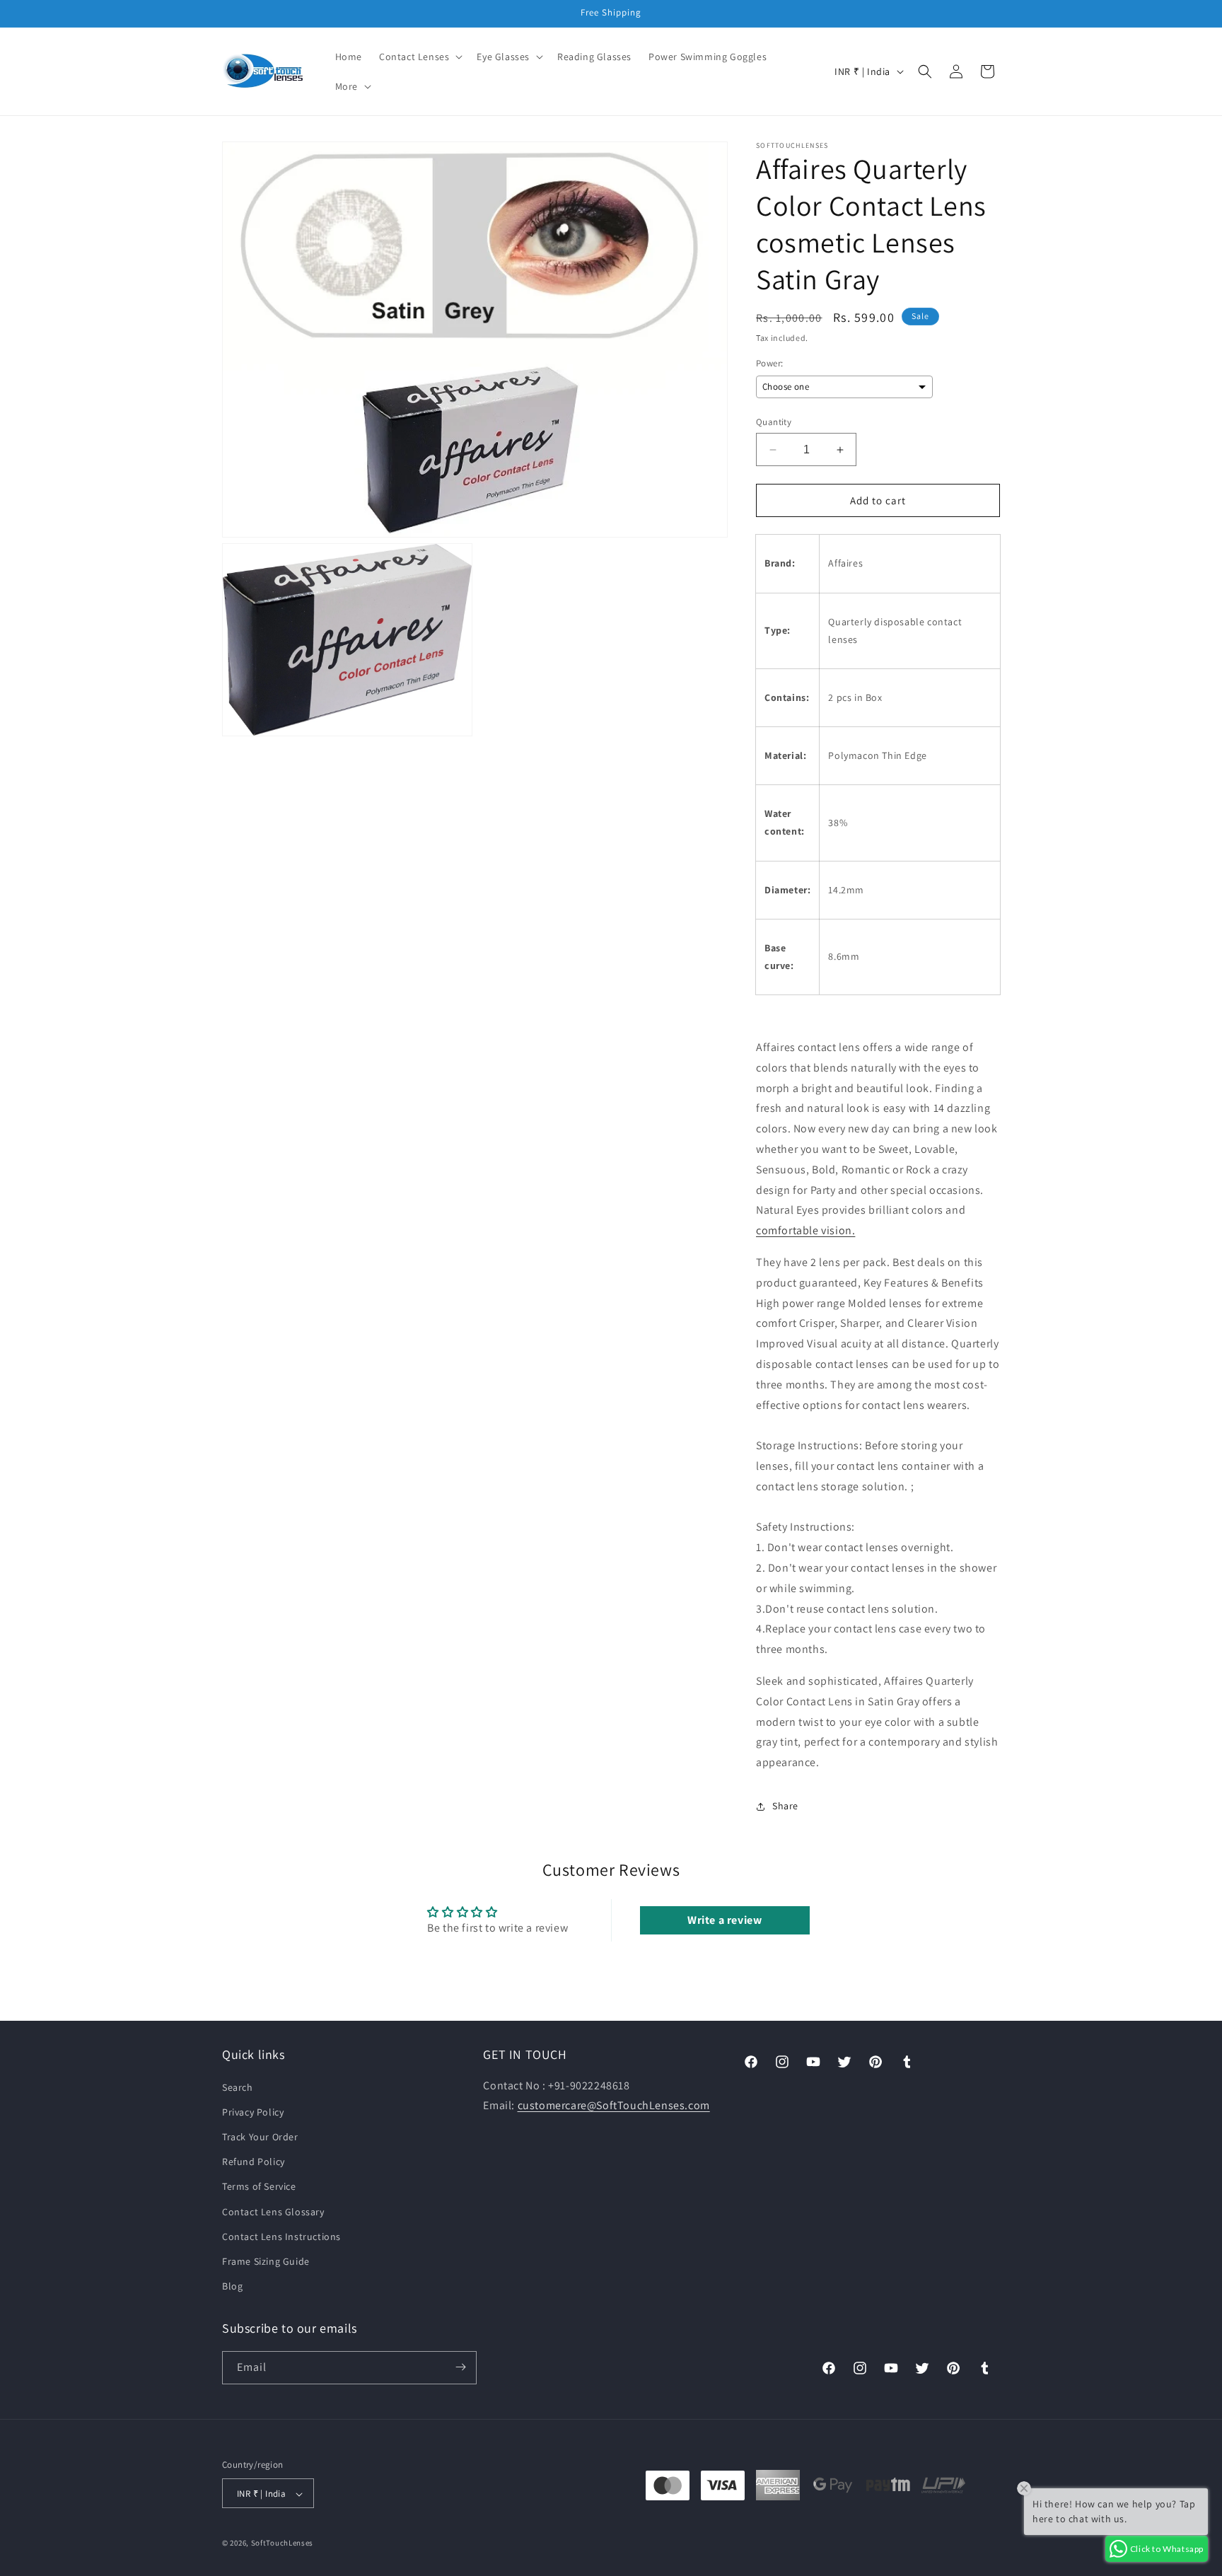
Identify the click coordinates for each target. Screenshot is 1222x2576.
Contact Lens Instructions (281, 2236)
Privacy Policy (253, 2111)
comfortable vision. (805, 1230)
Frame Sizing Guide (266, 2261)
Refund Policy (254, 2162)
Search (238, 2087)
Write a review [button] (725, 1920)
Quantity (774, 422)
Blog (232, 2286)
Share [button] (785, 1806)
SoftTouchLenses (283, 2543)
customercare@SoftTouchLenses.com (614, 2105)
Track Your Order (260, 2136)
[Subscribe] (460, 2367)
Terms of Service (259, 2186)
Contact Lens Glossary (273, 2211)
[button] (419, 57)
